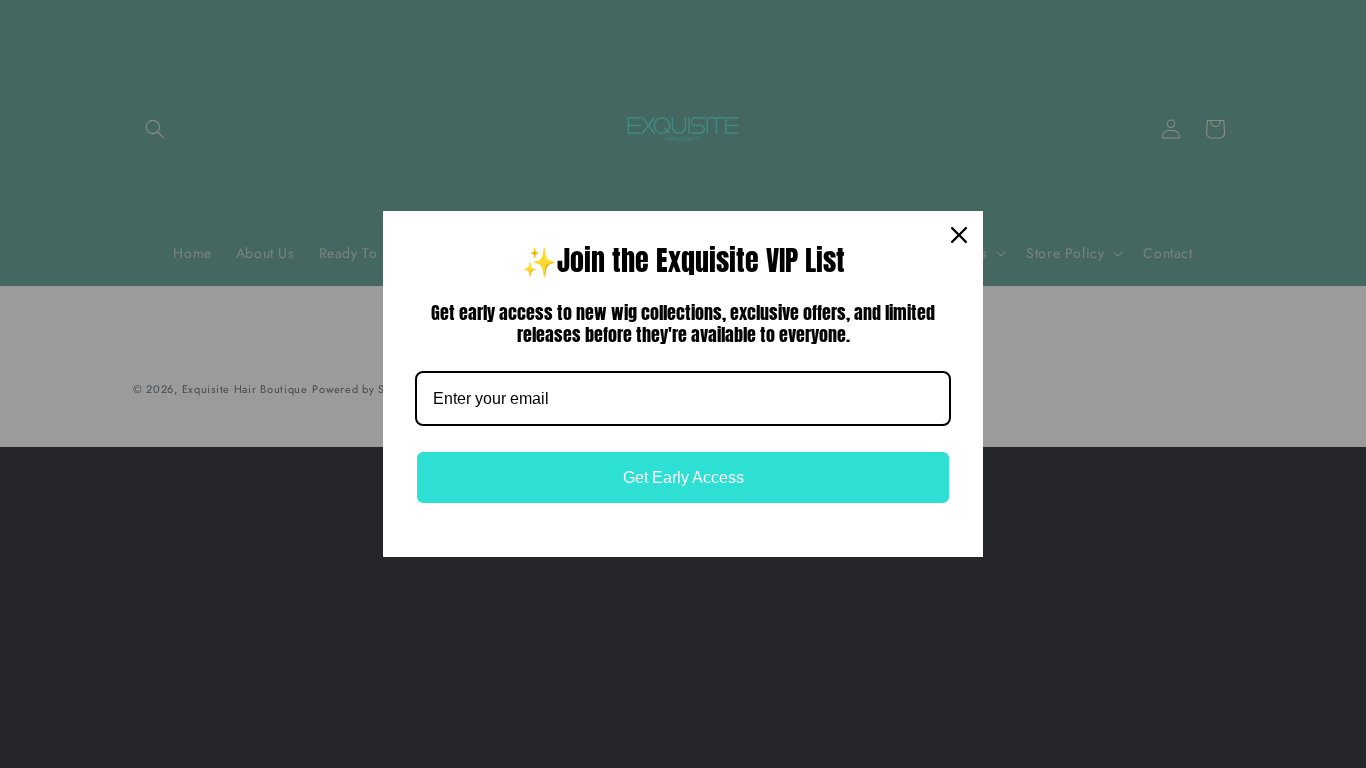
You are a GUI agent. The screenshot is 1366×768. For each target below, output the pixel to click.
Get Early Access (683, 477)
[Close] (959, 235)
